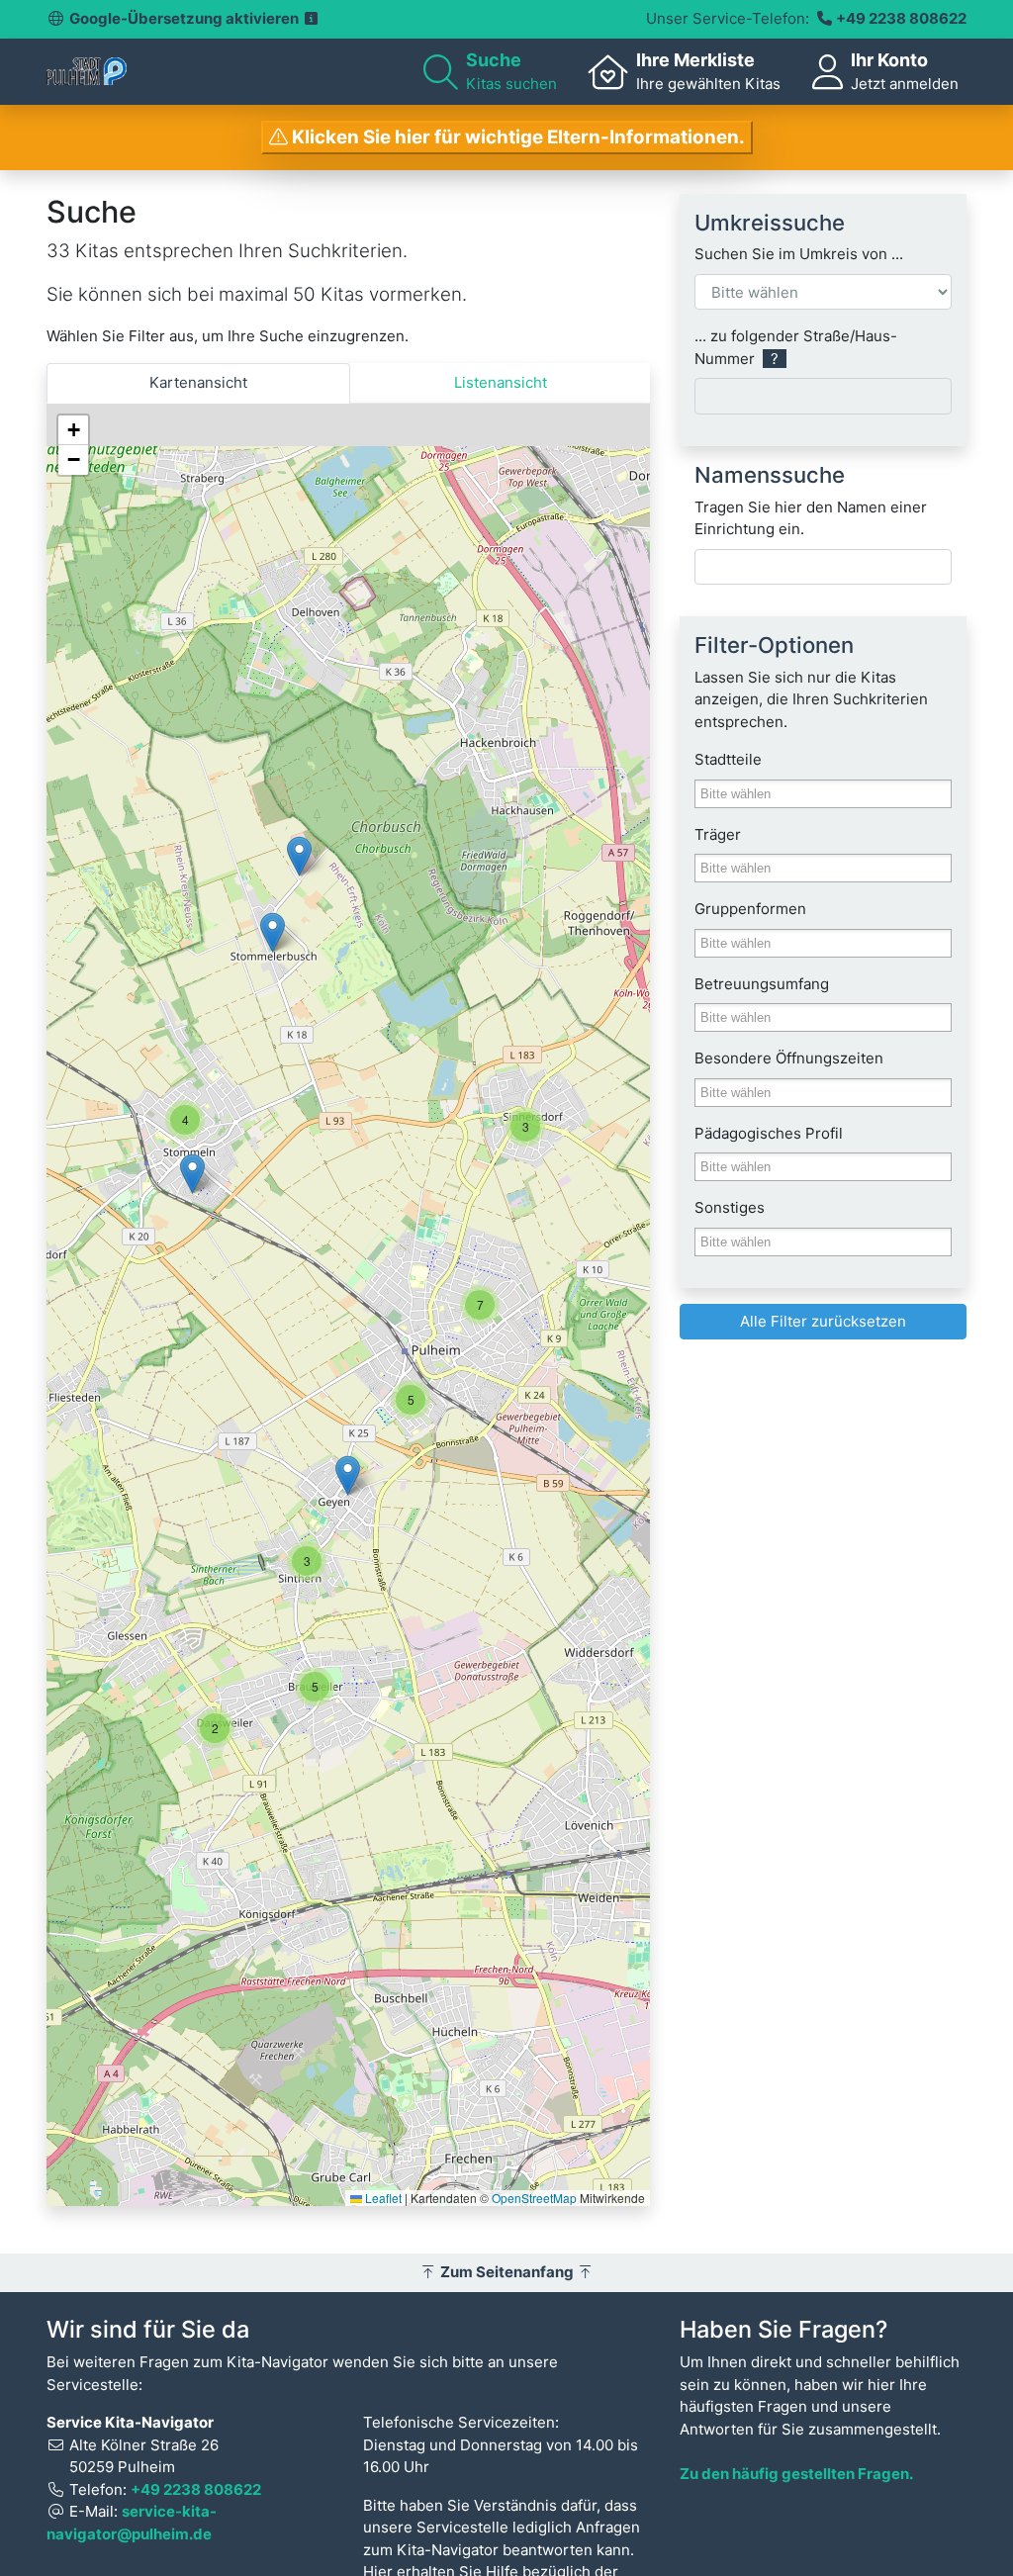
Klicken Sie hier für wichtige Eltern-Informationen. (516, 137)
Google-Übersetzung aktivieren (185, 18)
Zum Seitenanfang (507, 2272)
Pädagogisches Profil (769, 1133)
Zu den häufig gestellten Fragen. (796, 2474)
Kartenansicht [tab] (198, 382)
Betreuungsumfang (762, 984)
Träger (718, 834)
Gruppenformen (750, 909)
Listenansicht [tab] (501, 382)
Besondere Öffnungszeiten (789, 1058)
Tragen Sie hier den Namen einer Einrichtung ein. (811, 518)
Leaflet (382, 2198)
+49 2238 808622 (901, 18)
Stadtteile (728, 759)
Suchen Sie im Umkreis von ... (799, 254)
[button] (525, 1127)
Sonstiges (730, 1207)
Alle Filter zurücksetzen (823, 1321)
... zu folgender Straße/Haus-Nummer (796, 347)
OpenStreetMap (534, 2198)
